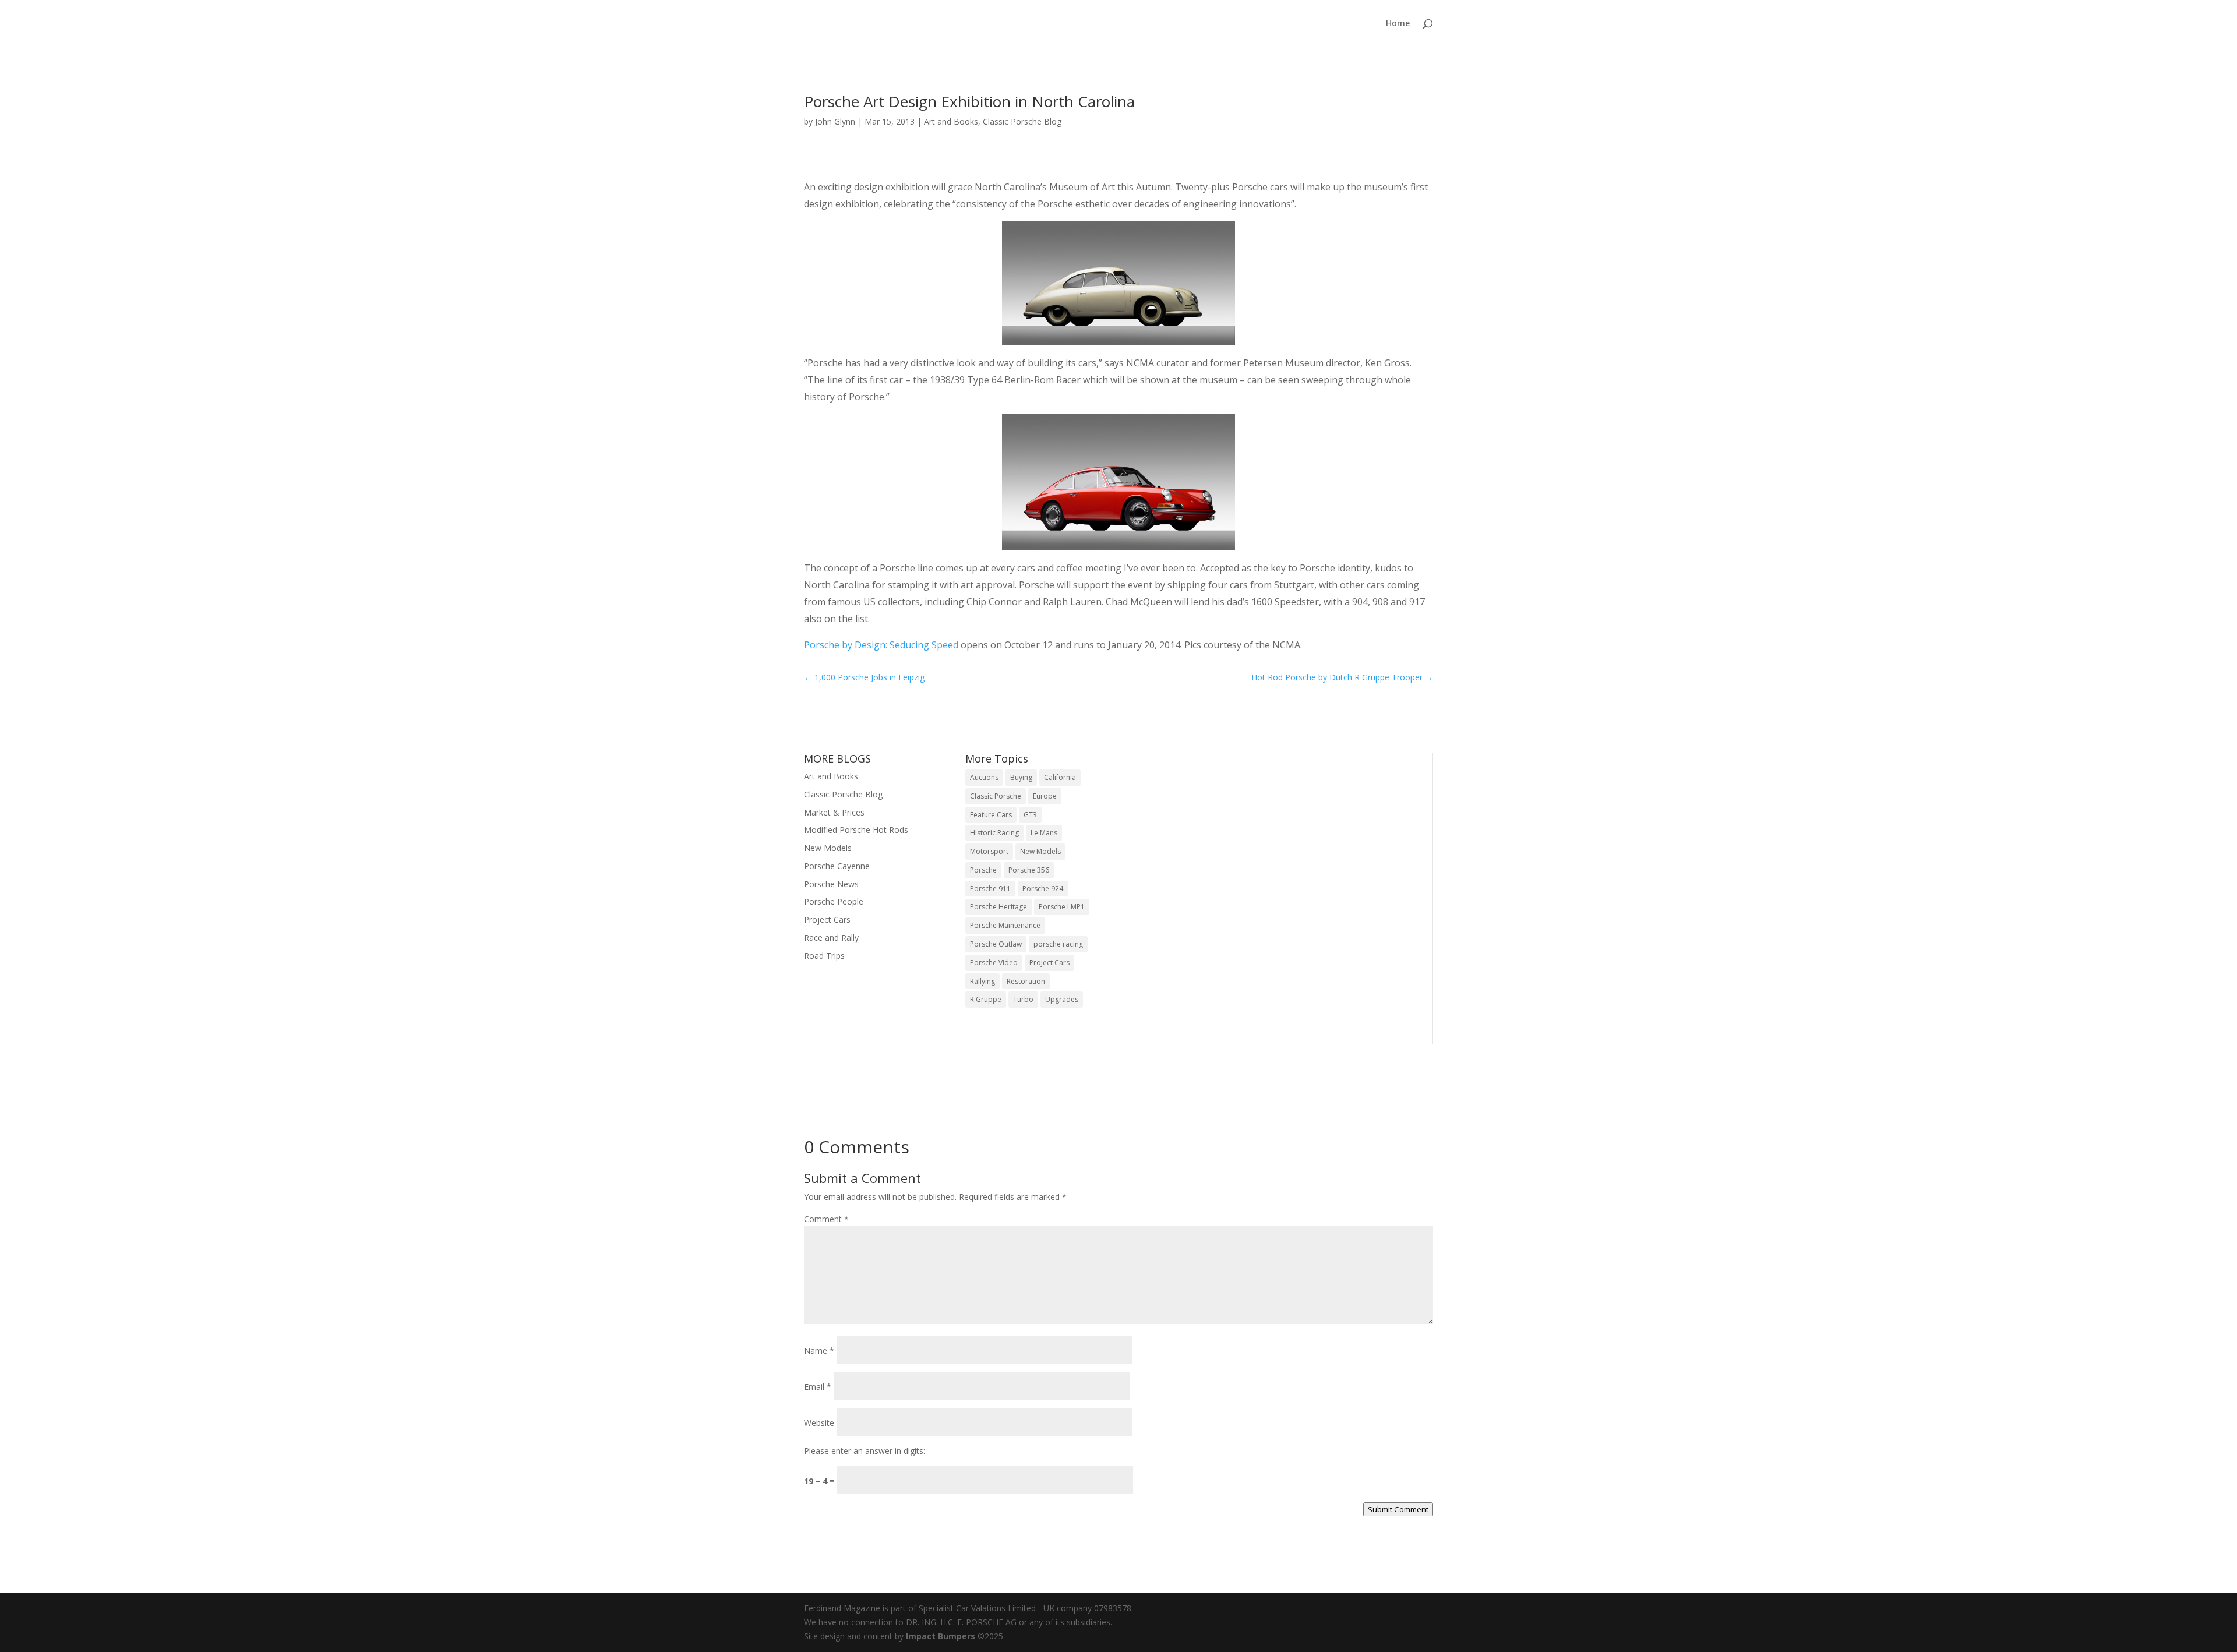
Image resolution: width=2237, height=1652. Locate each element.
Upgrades (1062, 999)
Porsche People (834, 901)
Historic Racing (994, 833)
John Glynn (835, 121)
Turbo (1023, 999)
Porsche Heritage (998, 907)
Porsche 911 (990, 889)
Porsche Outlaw (996, 944)
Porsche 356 (1029, 870)
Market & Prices (834, 812)
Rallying (982, 981)
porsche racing (1058, 944)
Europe (1045, 796)
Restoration (1026, 981)
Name (819, 1351)
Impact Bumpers (941, 1636)
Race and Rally (831, 938)
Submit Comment (1398, 1509)
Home (1398, 24)
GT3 (1030, 815)
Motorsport (989, 851)
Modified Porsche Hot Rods (856, 830)
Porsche (983, 870)
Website (819, 1423)
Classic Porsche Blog (1022, 121)
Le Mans (1044, 833)
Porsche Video (994, 963)
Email (818, 1387)
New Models (828, 848)
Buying (1021, 777)
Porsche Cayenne (837, 866)
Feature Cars (991, 815)
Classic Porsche (996, 796)
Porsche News (831, 884)
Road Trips (824, 956)
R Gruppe (986, 999)
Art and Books (951, 121)
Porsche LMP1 (1062, 907)
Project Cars (827, 919)
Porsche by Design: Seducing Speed (881, 645)
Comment (826, 1219)
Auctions (984, 777)
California (1060, 777)
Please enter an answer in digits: (865, 1451)
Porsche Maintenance (1005, 925)
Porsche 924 (1043, 889)
